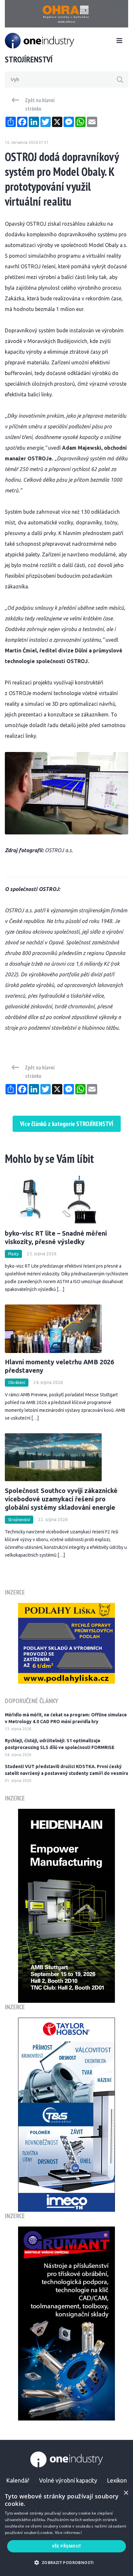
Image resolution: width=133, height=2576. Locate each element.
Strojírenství (19, 1520)
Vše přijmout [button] (67, 2546)
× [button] (126, 2493)
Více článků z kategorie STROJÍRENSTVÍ (67, 1124)
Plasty (13, 1254)
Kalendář (18, 2480)
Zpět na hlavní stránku (40, 104)
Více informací (68, 2533)
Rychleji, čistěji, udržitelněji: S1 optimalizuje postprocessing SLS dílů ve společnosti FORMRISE (60, 1744)
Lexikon (117, 2480)
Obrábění (17, 1383)
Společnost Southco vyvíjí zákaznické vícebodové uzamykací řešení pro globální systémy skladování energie (61, 1499)
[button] (66, 2563)
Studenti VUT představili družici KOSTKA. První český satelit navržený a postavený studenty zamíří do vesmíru (66, 1770)
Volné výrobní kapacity (68, 2480)
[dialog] (66, 2531)
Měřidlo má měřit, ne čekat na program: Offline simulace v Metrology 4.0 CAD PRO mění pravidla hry (66, 1718)
